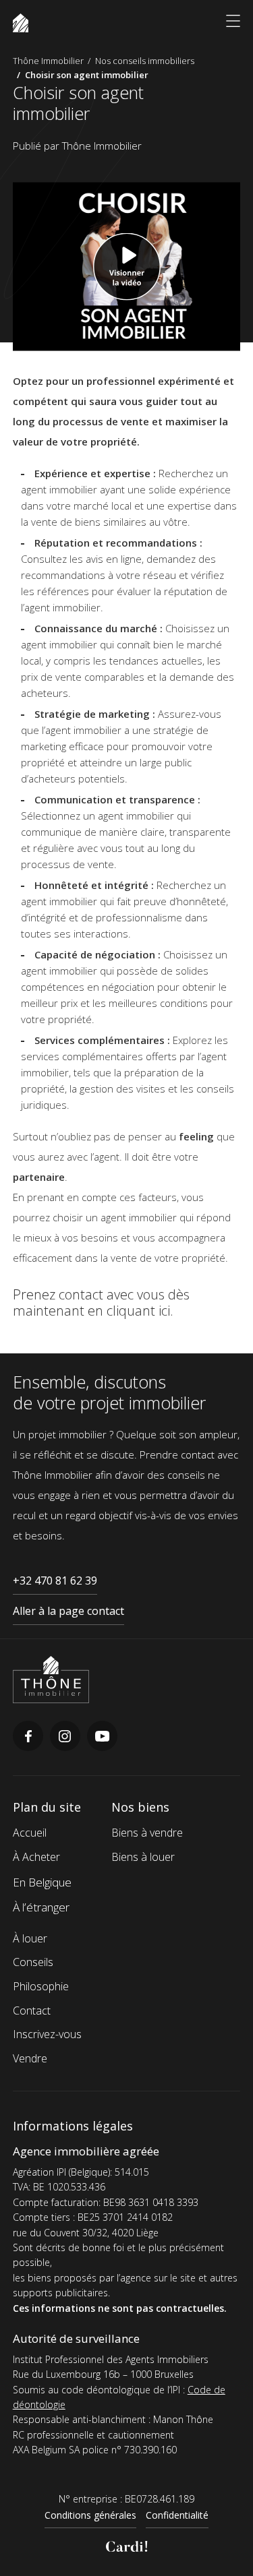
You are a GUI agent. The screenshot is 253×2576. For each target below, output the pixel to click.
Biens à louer (143, 1857)
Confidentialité (177, 2515)
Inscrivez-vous (47, 2034)
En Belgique (42, 1882)
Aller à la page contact (68, 1611)
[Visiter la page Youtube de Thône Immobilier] (102, 1747)
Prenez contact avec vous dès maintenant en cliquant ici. (101, 1302)
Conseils (33, 1962)
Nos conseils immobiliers (145, 61)
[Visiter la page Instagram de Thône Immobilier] (65, 1747)
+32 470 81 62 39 (55, 1581)
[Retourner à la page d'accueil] (51, 1699)
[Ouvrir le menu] (233, 23)
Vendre (30, 2058)
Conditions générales (90, 2515)
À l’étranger (41, 1907)
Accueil (30, 1833)
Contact (32, 2011)
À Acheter (36, 1857)
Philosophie (41, 1986)
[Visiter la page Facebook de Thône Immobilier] (28, 1747)
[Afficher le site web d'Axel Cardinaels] (127, 2548)
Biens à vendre (147, 1833)
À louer (30, 1938)
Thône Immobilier (48, 61)
